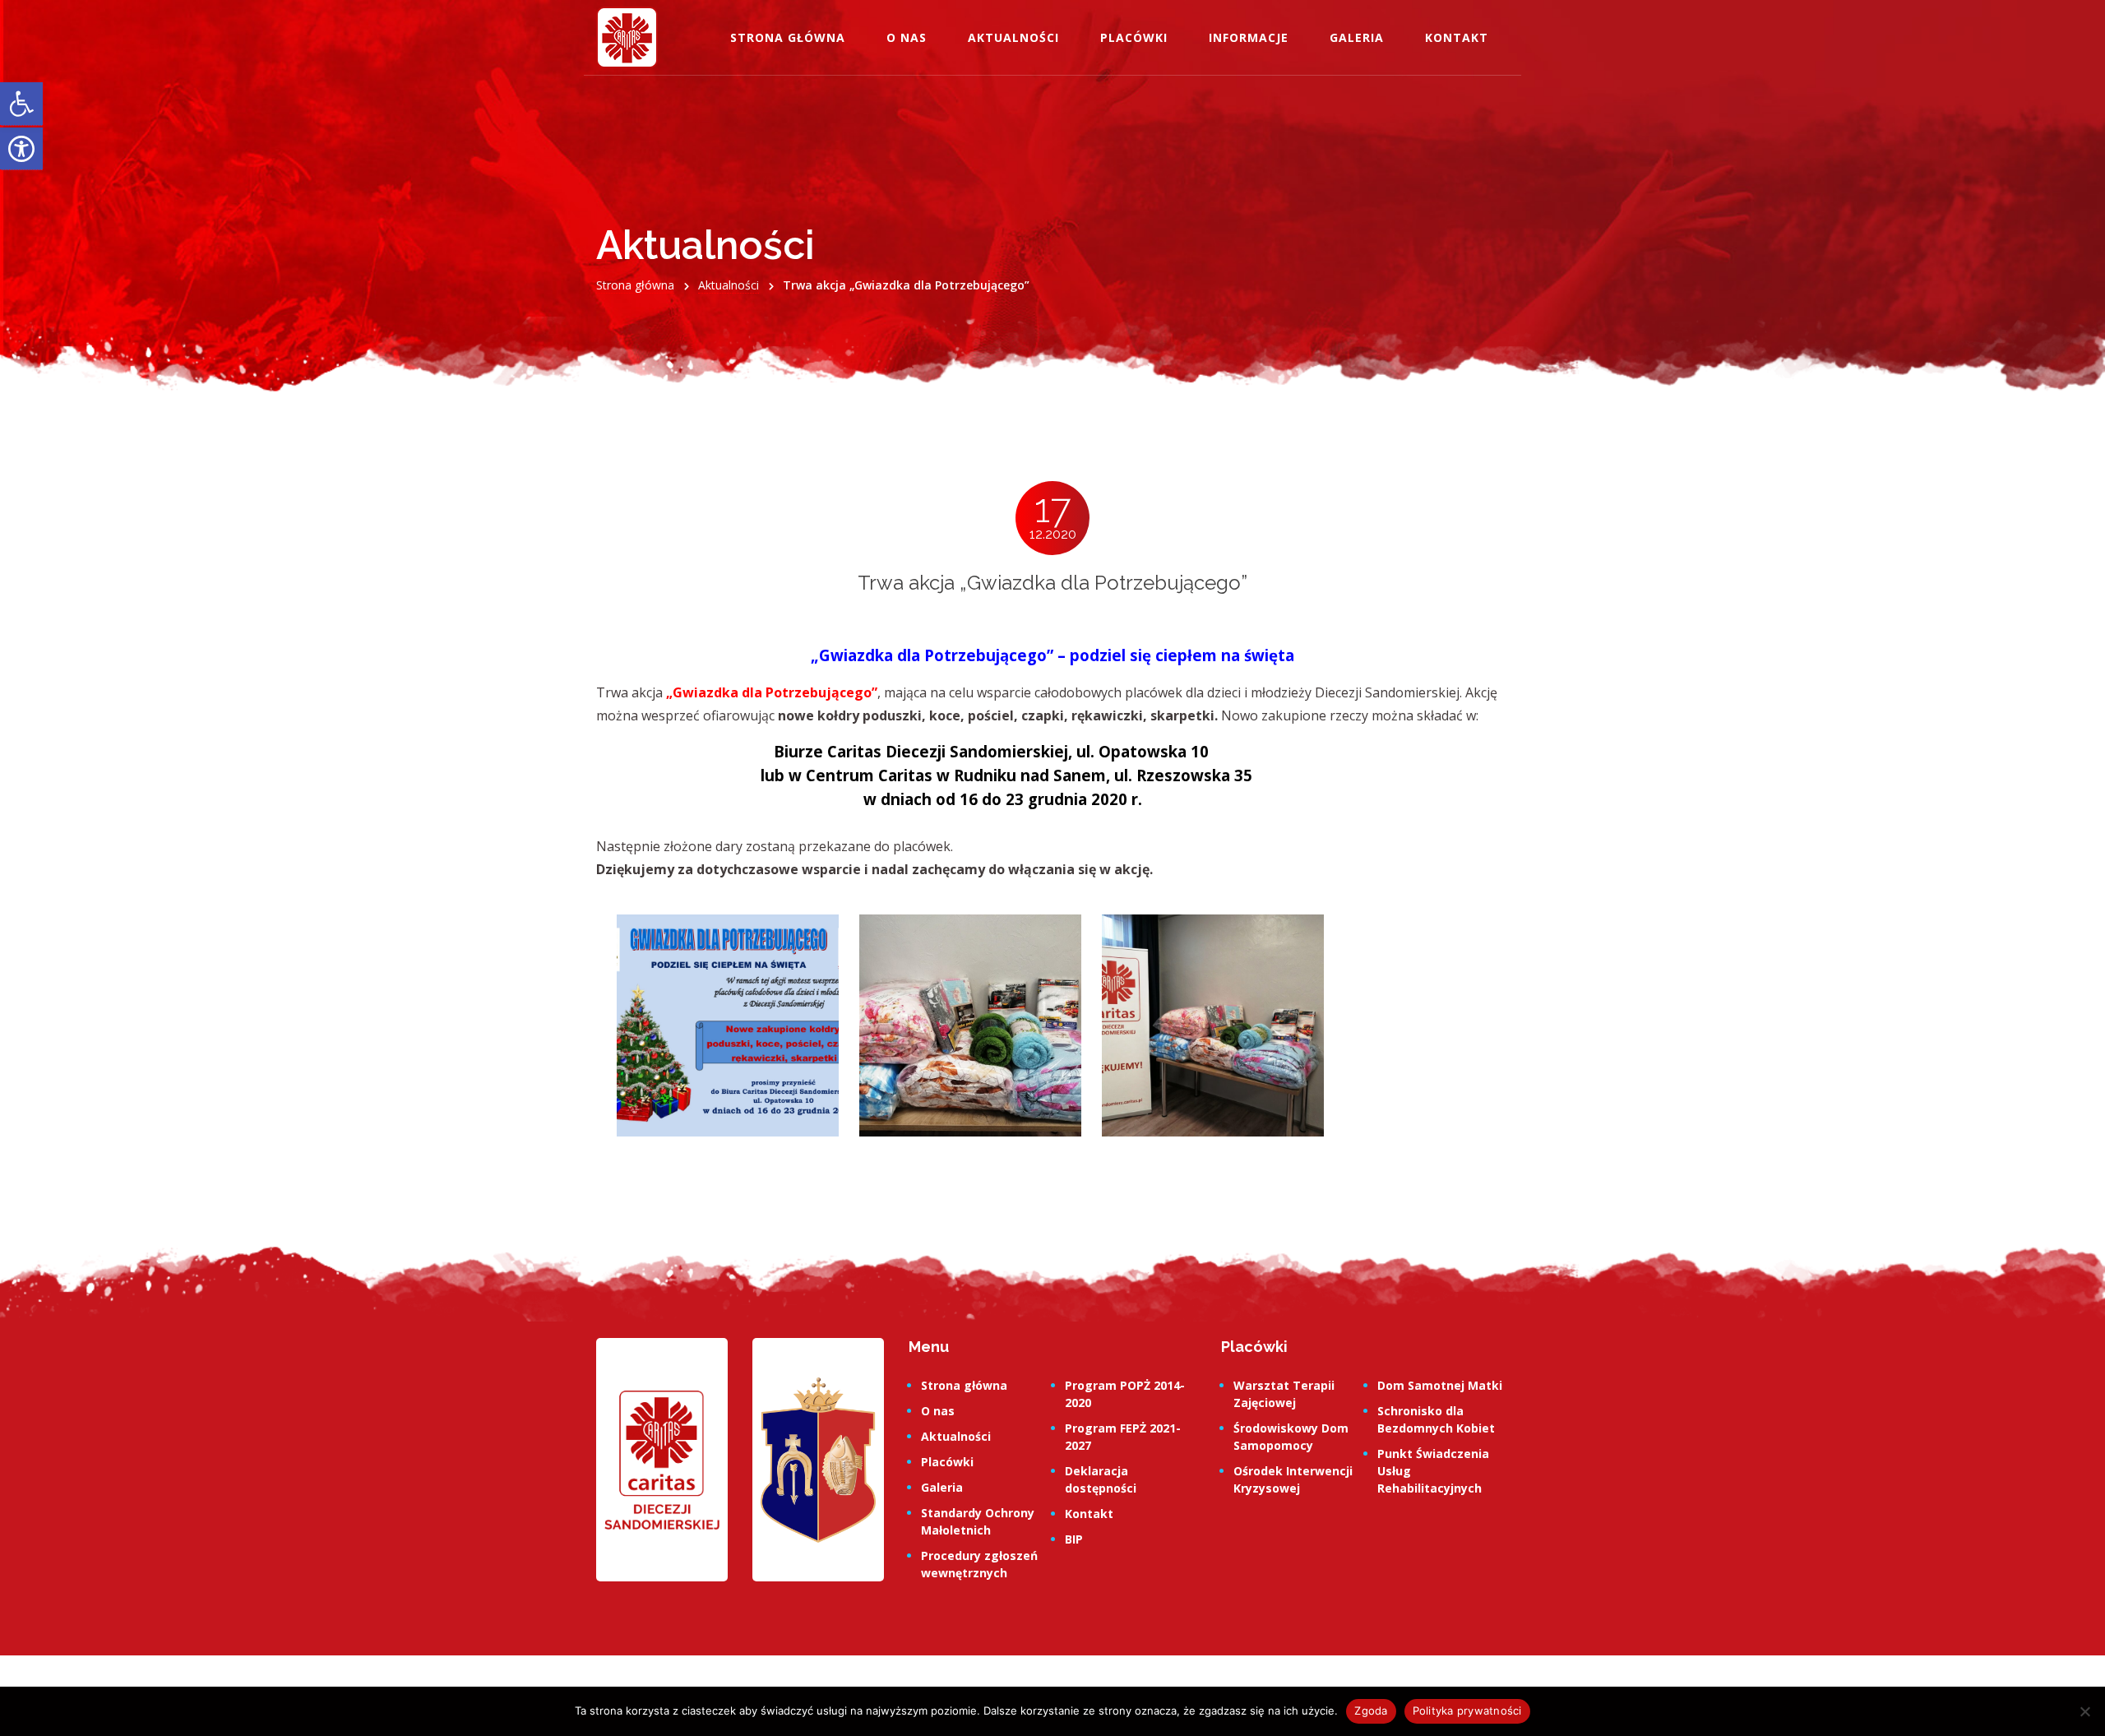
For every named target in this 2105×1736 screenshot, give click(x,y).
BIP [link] (1074, 1539)
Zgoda (1371, 1711)
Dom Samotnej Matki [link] (1440, 1385)
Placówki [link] (1134, 37)
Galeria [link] (1357, 37)
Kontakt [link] (1457, 37)
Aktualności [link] (1013, 37)
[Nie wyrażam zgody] (2084, 1711)
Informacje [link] (1249, 37)
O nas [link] (907, 37)
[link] (21, 104)
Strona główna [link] (788, 37)
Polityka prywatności (1467, 1711)
